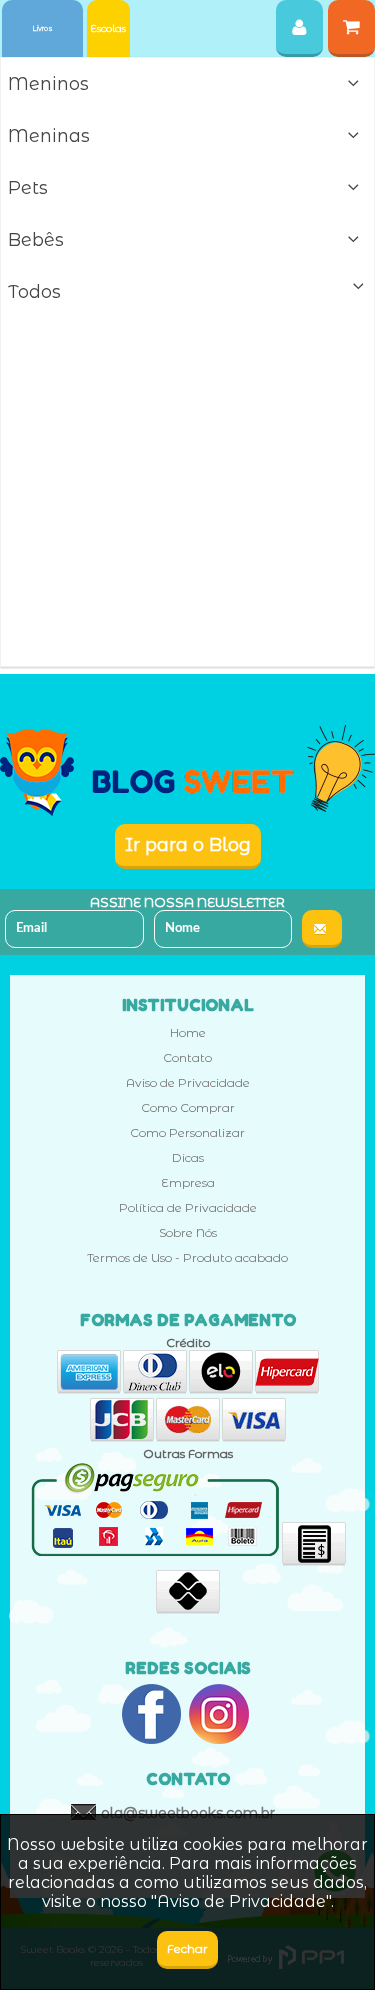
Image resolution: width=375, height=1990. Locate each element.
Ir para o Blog (188, 845)
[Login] (299, 28)
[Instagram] (219, 1716)
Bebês (36, 240)
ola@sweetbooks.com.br (188, 1813)
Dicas (188, 1157)
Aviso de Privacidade (188, 1082)
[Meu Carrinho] (351, 28)
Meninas (49, 136)
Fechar (187, 1948)
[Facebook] (152, 1716)
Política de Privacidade (188, 1207)
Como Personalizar (187, 1132)
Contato (187, 1057)
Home (188, 1032)
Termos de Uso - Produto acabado (187, 1257)
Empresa (188, 1182)
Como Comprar (188, 1107)
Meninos (48, 84)
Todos (34, 292)
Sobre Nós (188, 1232)
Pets (28, 188)
